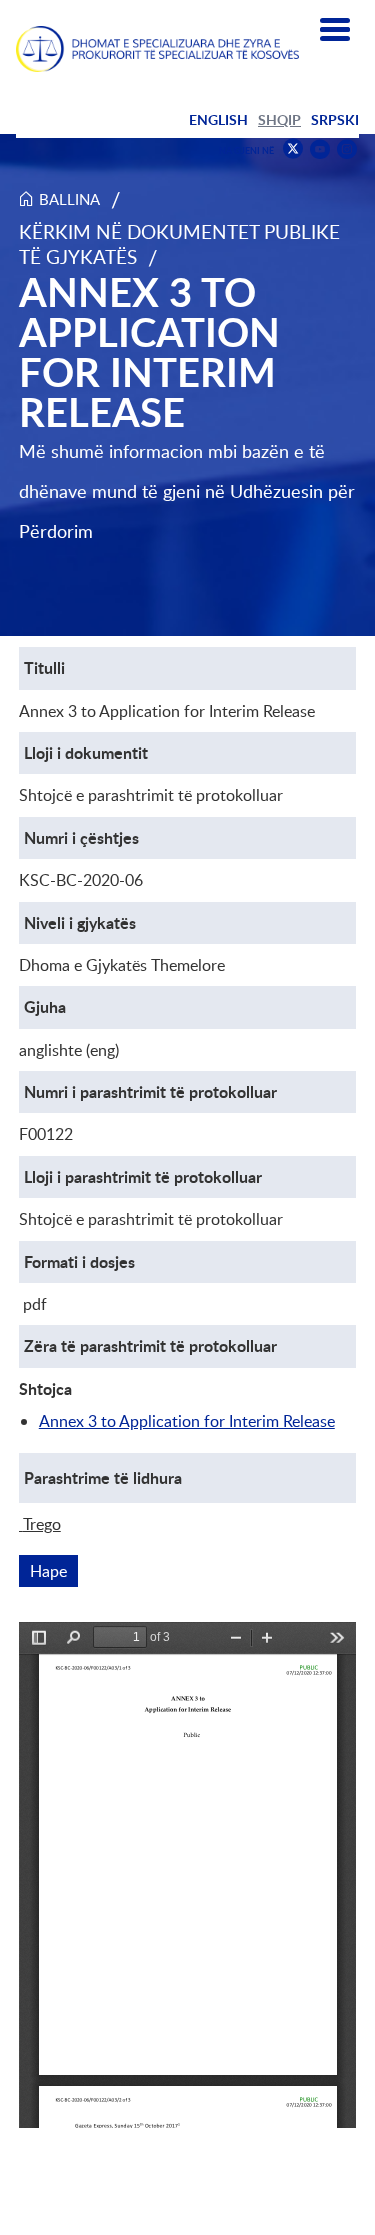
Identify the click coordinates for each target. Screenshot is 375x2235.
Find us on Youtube (320, 149)
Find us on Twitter (293, 149)
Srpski (335, 119)
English (218, 119)
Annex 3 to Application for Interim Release (187, 1421)
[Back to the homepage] (157, 49)
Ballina (69, 199)
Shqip (279, 119)
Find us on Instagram (347, 149)
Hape (54, 1571)
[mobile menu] (335, 30)
